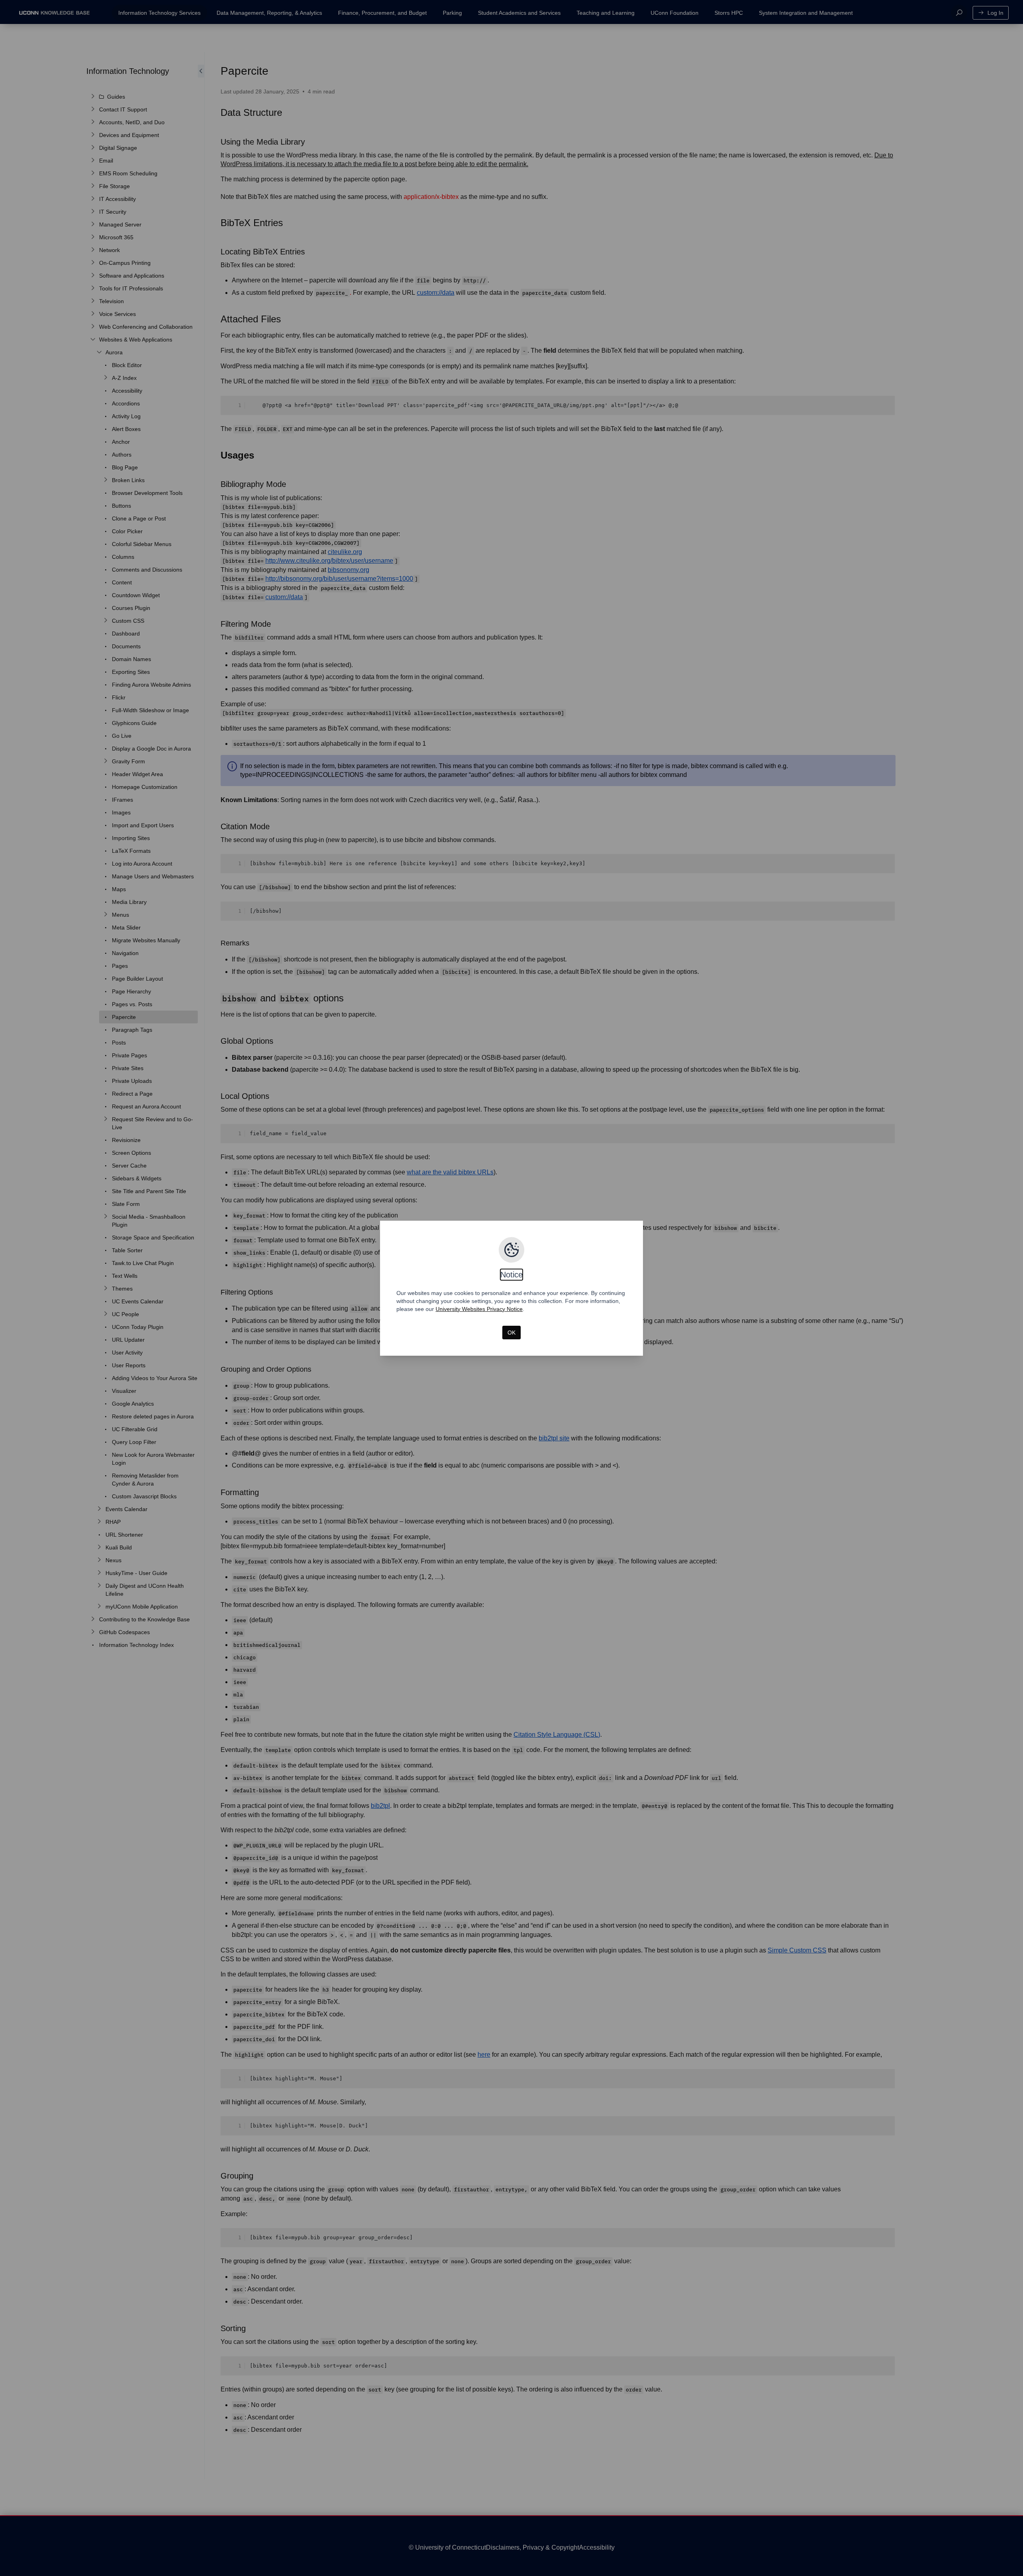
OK (511, 1333)
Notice (511, 1275)
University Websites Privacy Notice (479, 1309)
